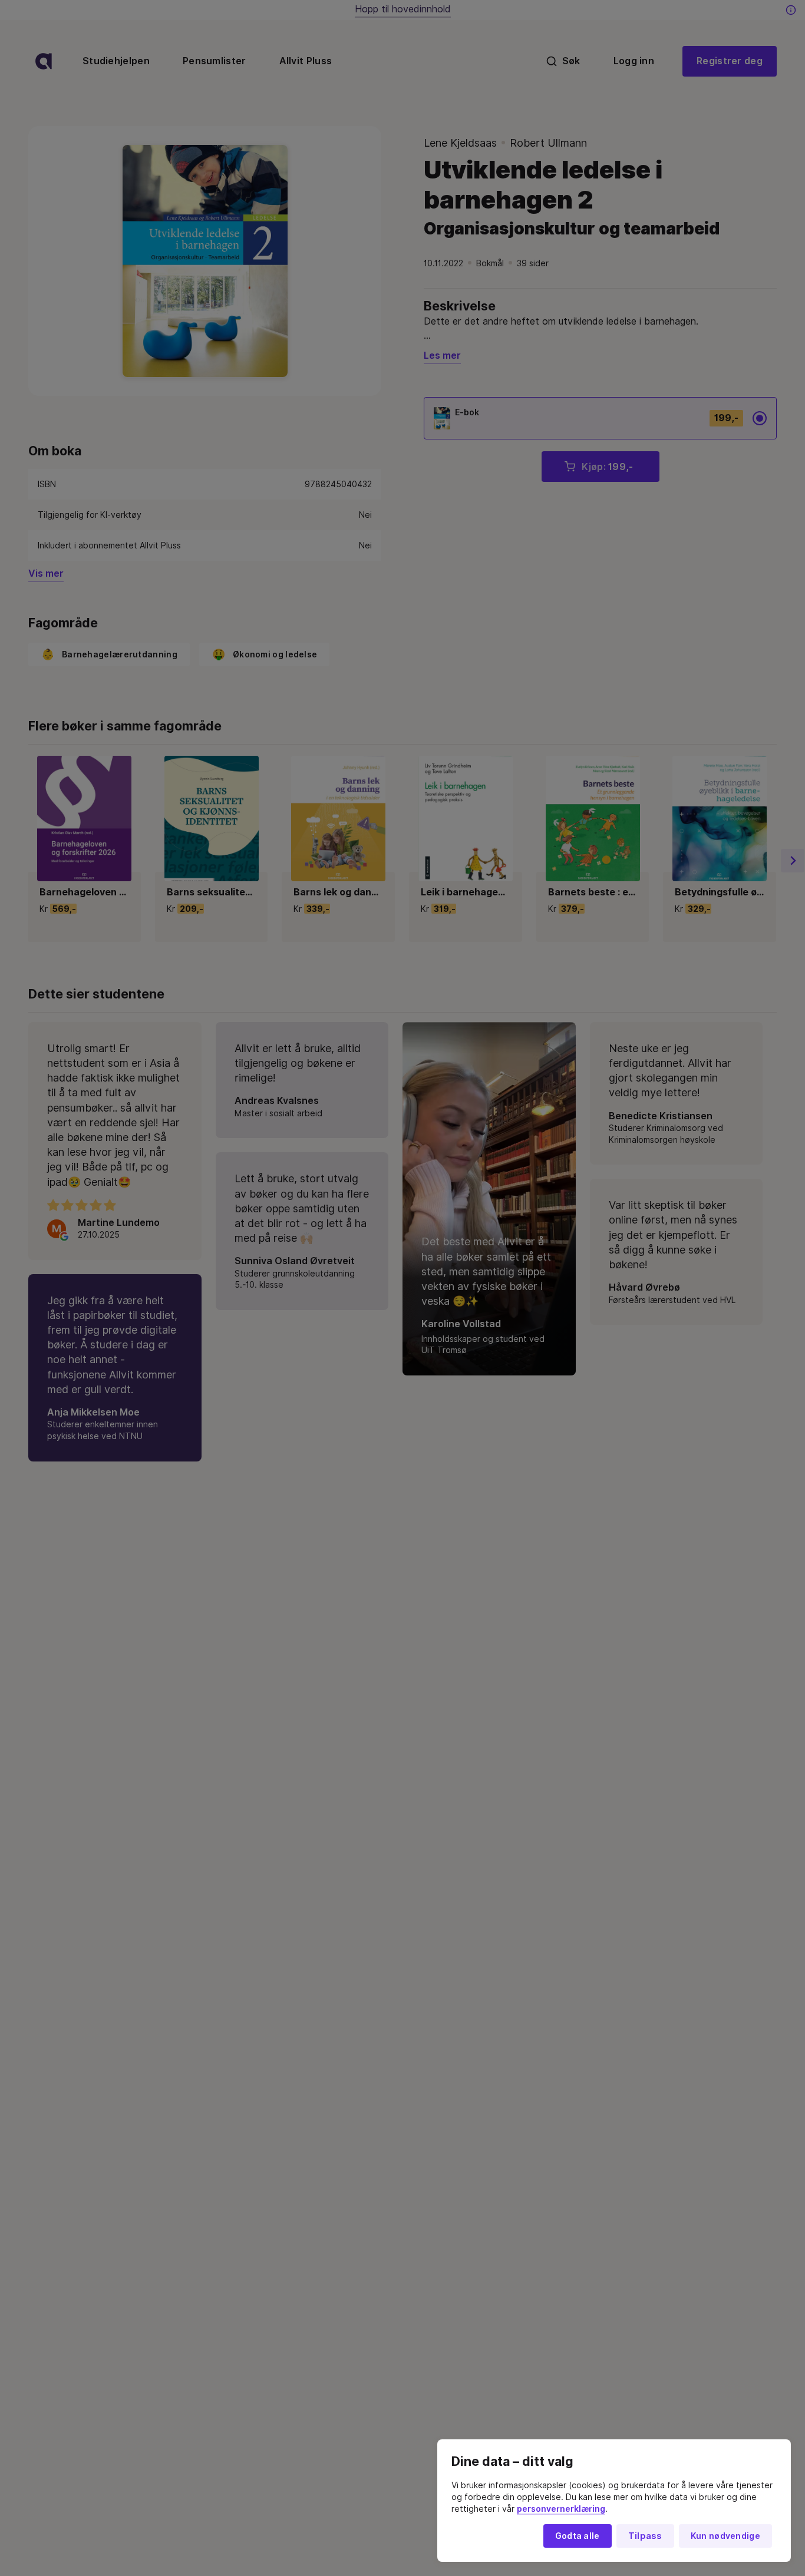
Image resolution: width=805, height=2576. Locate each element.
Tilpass (645, 2536)
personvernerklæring (561, 2509)
